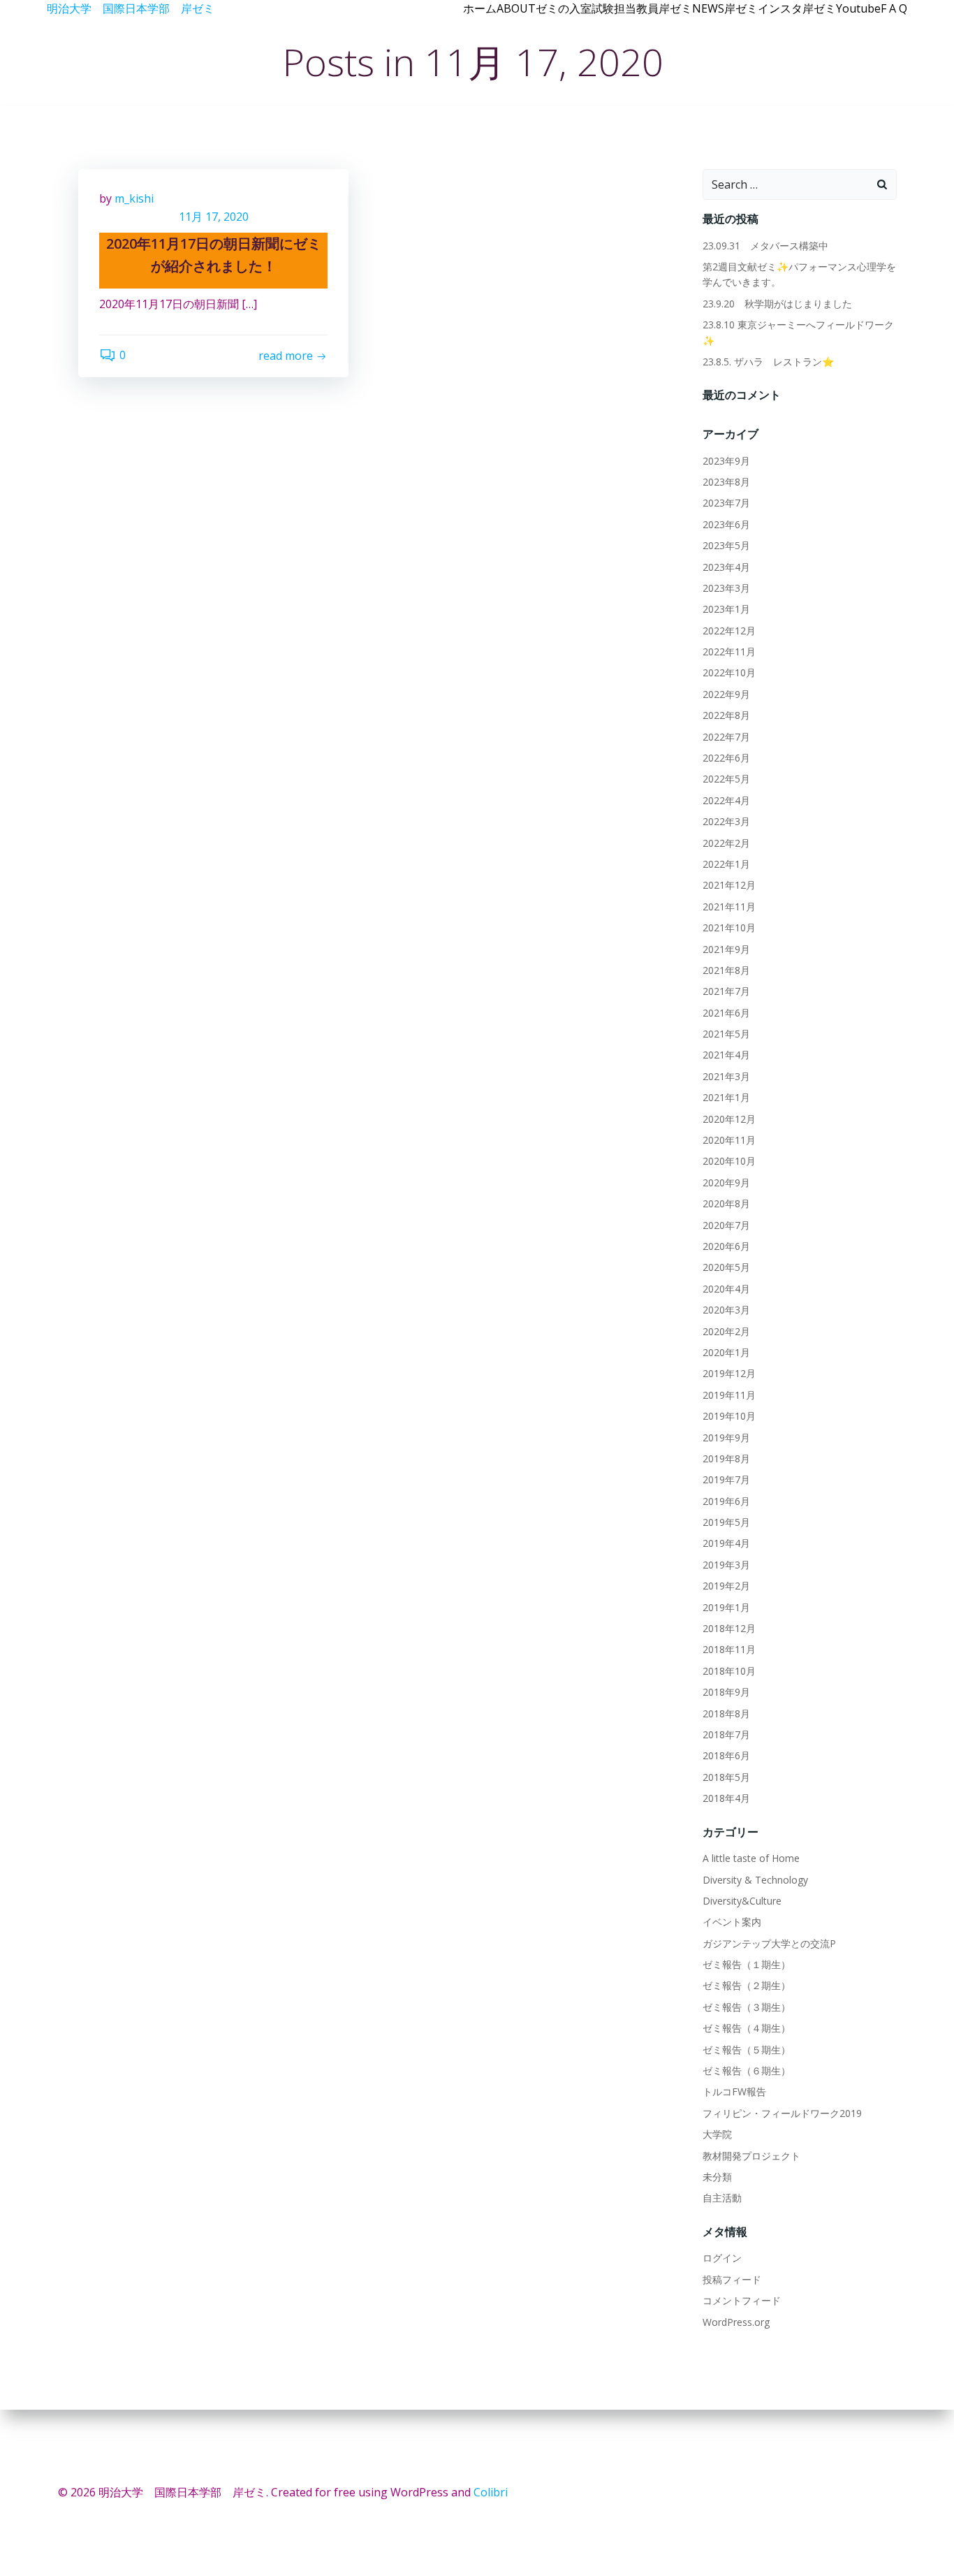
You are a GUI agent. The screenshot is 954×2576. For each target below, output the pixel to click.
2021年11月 (729, 907)
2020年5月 (726, 1267)
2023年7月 (726, 503)
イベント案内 (732, 1922)
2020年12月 (729, 1119)
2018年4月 (726, 1798)
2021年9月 (726, 949)
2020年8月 (726, 1203)
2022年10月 (729, 672)
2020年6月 (726, 1246)
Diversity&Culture (742, 1901)
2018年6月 (726, 1755)
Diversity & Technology (755, 1880)
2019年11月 (729, 1395)
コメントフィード (742, 2300)
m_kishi (134, 198)
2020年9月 (726, 1183)
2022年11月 (729, 652)
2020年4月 (726, 1289)
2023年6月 (726, 524)
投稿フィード (732, 2279)
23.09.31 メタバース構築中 (765, 246)
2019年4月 (726, 1543)
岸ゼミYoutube (842, 8)
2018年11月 (729, 1649)
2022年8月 (726, 715)
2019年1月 (726, 1607)
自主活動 (722, 2198)
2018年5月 (726, 1777)
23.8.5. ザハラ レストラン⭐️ (768, 362)
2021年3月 (726, 1076)
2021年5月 (726, 1034)
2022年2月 (726, 843)
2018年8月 (726, 1713)
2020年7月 (726, 1225)
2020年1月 (726, 1352)
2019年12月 (729, 1373)
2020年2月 (726, 1331)
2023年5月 (726, 545)
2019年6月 (726, 1501)
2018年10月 (729, 1671)
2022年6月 (726, 758)
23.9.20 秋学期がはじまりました (777, 304)
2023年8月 (726, 482)
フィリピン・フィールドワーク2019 (782, 2113)
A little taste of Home (751, 1858)
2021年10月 (729, 927)
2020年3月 (726, 1310)
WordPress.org (736, 2322)
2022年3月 (726, 821)
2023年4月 (726, 567)
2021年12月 (729, 885)
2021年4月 (726, 1055)
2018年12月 (729, 1628)
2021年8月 (726, 970)
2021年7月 (726, 991)
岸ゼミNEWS (691, 8)
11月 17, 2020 (214, 217)
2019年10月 (729, 1416)
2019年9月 (726, 1438)
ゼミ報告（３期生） (747, 2007)
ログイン (722, 2258)
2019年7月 (726, 1479)
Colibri (491, 2492)
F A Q (894, 8)
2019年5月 (726, 1522)
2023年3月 (726, 588)
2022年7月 (726, 737)
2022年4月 (726, 800)
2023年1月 (726, 609)
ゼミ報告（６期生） (747, 2071)
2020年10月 (729, 1161)
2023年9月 (726, 461)
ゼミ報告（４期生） (747, 2028)
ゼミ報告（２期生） (747, 1985)
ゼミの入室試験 (575, 8)
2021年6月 (726, 1013)
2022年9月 (726, 694)
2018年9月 (726, 1692)
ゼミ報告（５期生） (747, 2050)
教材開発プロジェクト (751, 2156)
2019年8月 (726, 1458)
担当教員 (636, 8)
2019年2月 (726, 1586)
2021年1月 (726, 1097)
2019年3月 (726, 1565)
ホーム (480, 8)
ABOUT (516, 8)
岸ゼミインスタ (763, 8)
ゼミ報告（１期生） (747, 1964)
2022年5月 (726, 779)
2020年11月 (729, 1140)
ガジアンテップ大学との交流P (769, 1943)
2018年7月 (726, 1734)
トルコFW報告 (734, 2091)
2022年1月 (726, 864)
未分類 (717, 2177)
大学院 (717, 2134)
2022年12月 (729, 631)
